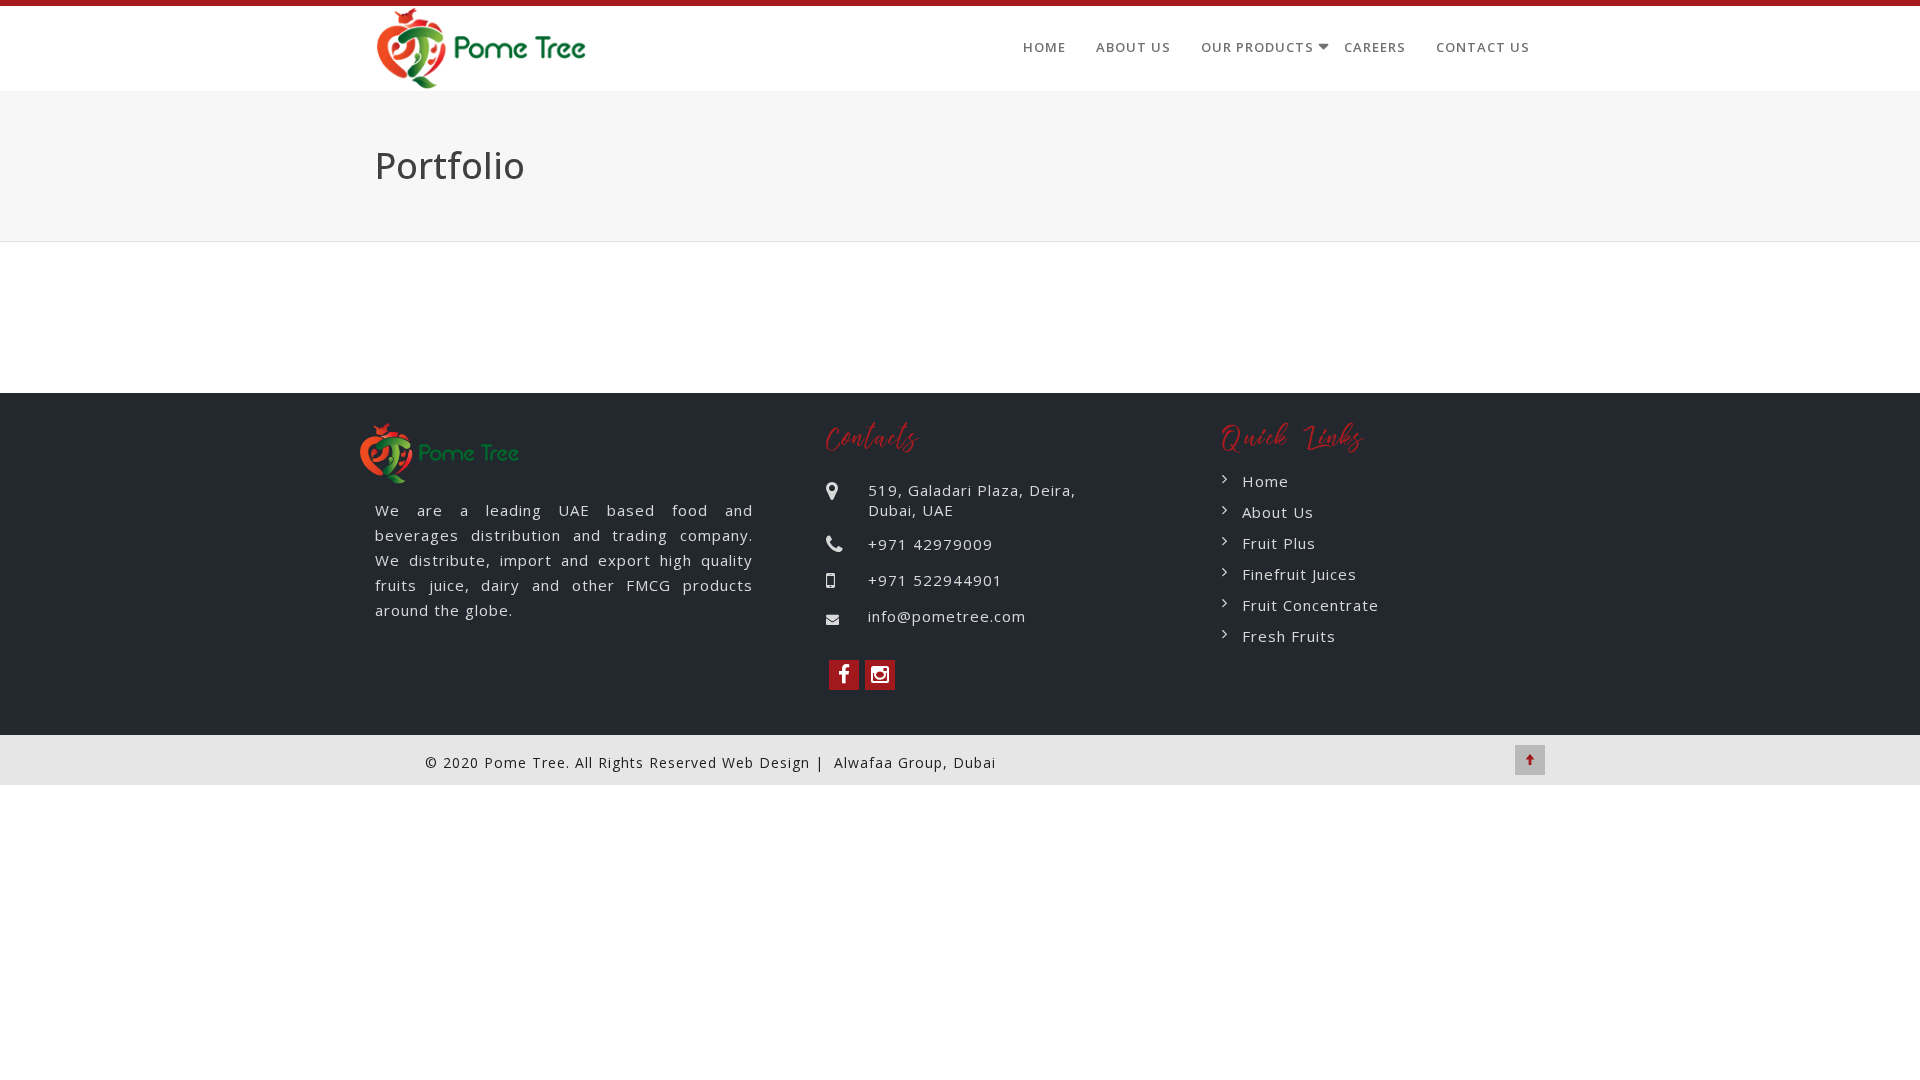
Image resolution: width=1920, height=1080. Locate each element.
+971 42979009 (930, 544)
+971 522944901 (935, 580)
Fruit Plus (1279, 543)
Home (1044, 47)
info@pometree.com (947, 616)
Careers (1375, 47)
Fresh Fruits (1289, 636)
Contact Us (1483, 47)
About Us (1133, 47)
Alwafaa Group (888, 762)
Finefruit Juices (1299, 574)
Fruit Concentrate (1310, 605)
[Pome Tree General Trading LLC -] (485, 44)
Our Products (1257, 47)
